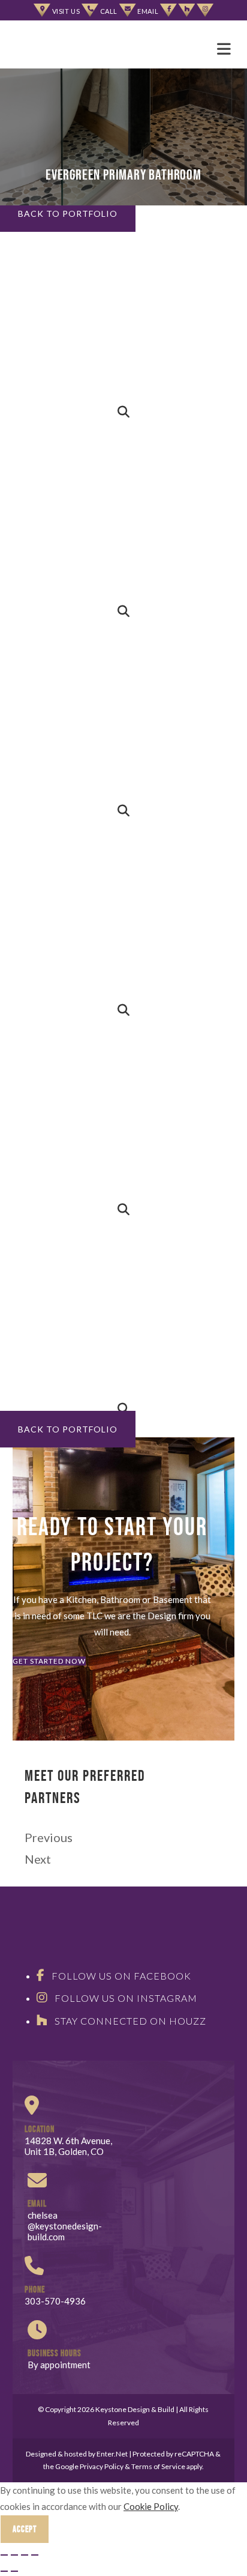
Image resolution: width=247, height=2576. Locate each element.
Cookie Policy (151, 2506)
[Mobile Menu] (226, 48)
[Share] (14, 2555)
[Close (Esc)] (4, 2555)
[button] (68, 214)
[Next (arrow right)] (14, 2571)
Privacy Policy (102, 2466)
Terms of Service (158, 2466)
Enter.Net (112, 2454)
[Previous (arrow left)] (4, 2571)
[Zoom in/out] (35, 2555)
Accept (25, 2529)
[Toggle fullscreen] (25, 2555)
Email (149, 11)
